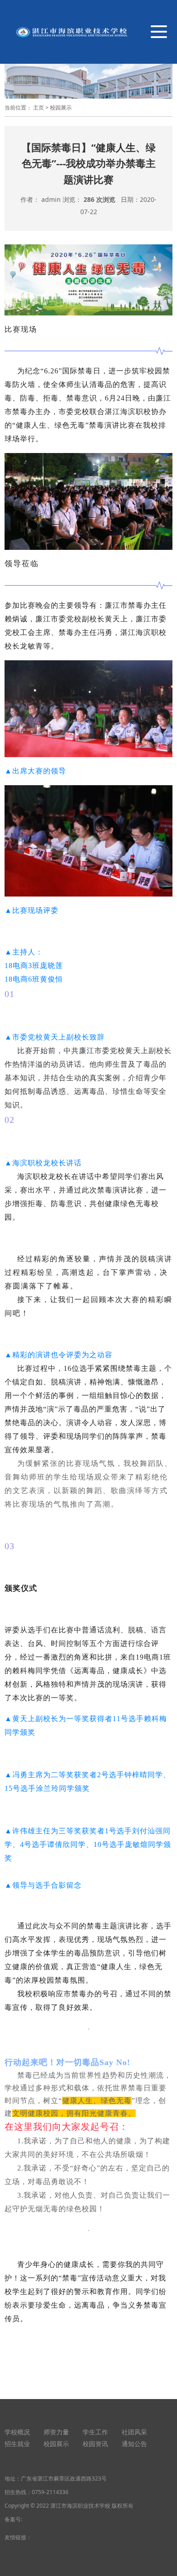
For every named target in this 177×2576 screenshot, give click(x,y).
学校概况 (17, 2432)
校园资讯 (95, 2444)
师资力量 (56, 2432)
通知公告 (134, 2444)
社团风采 (134, 2432)
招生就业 (17, 2444)
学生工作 (95, 2432)
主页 (39, 107)
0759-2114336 (50, 2492)
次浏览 (99, 199)
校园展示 (61, 107)
